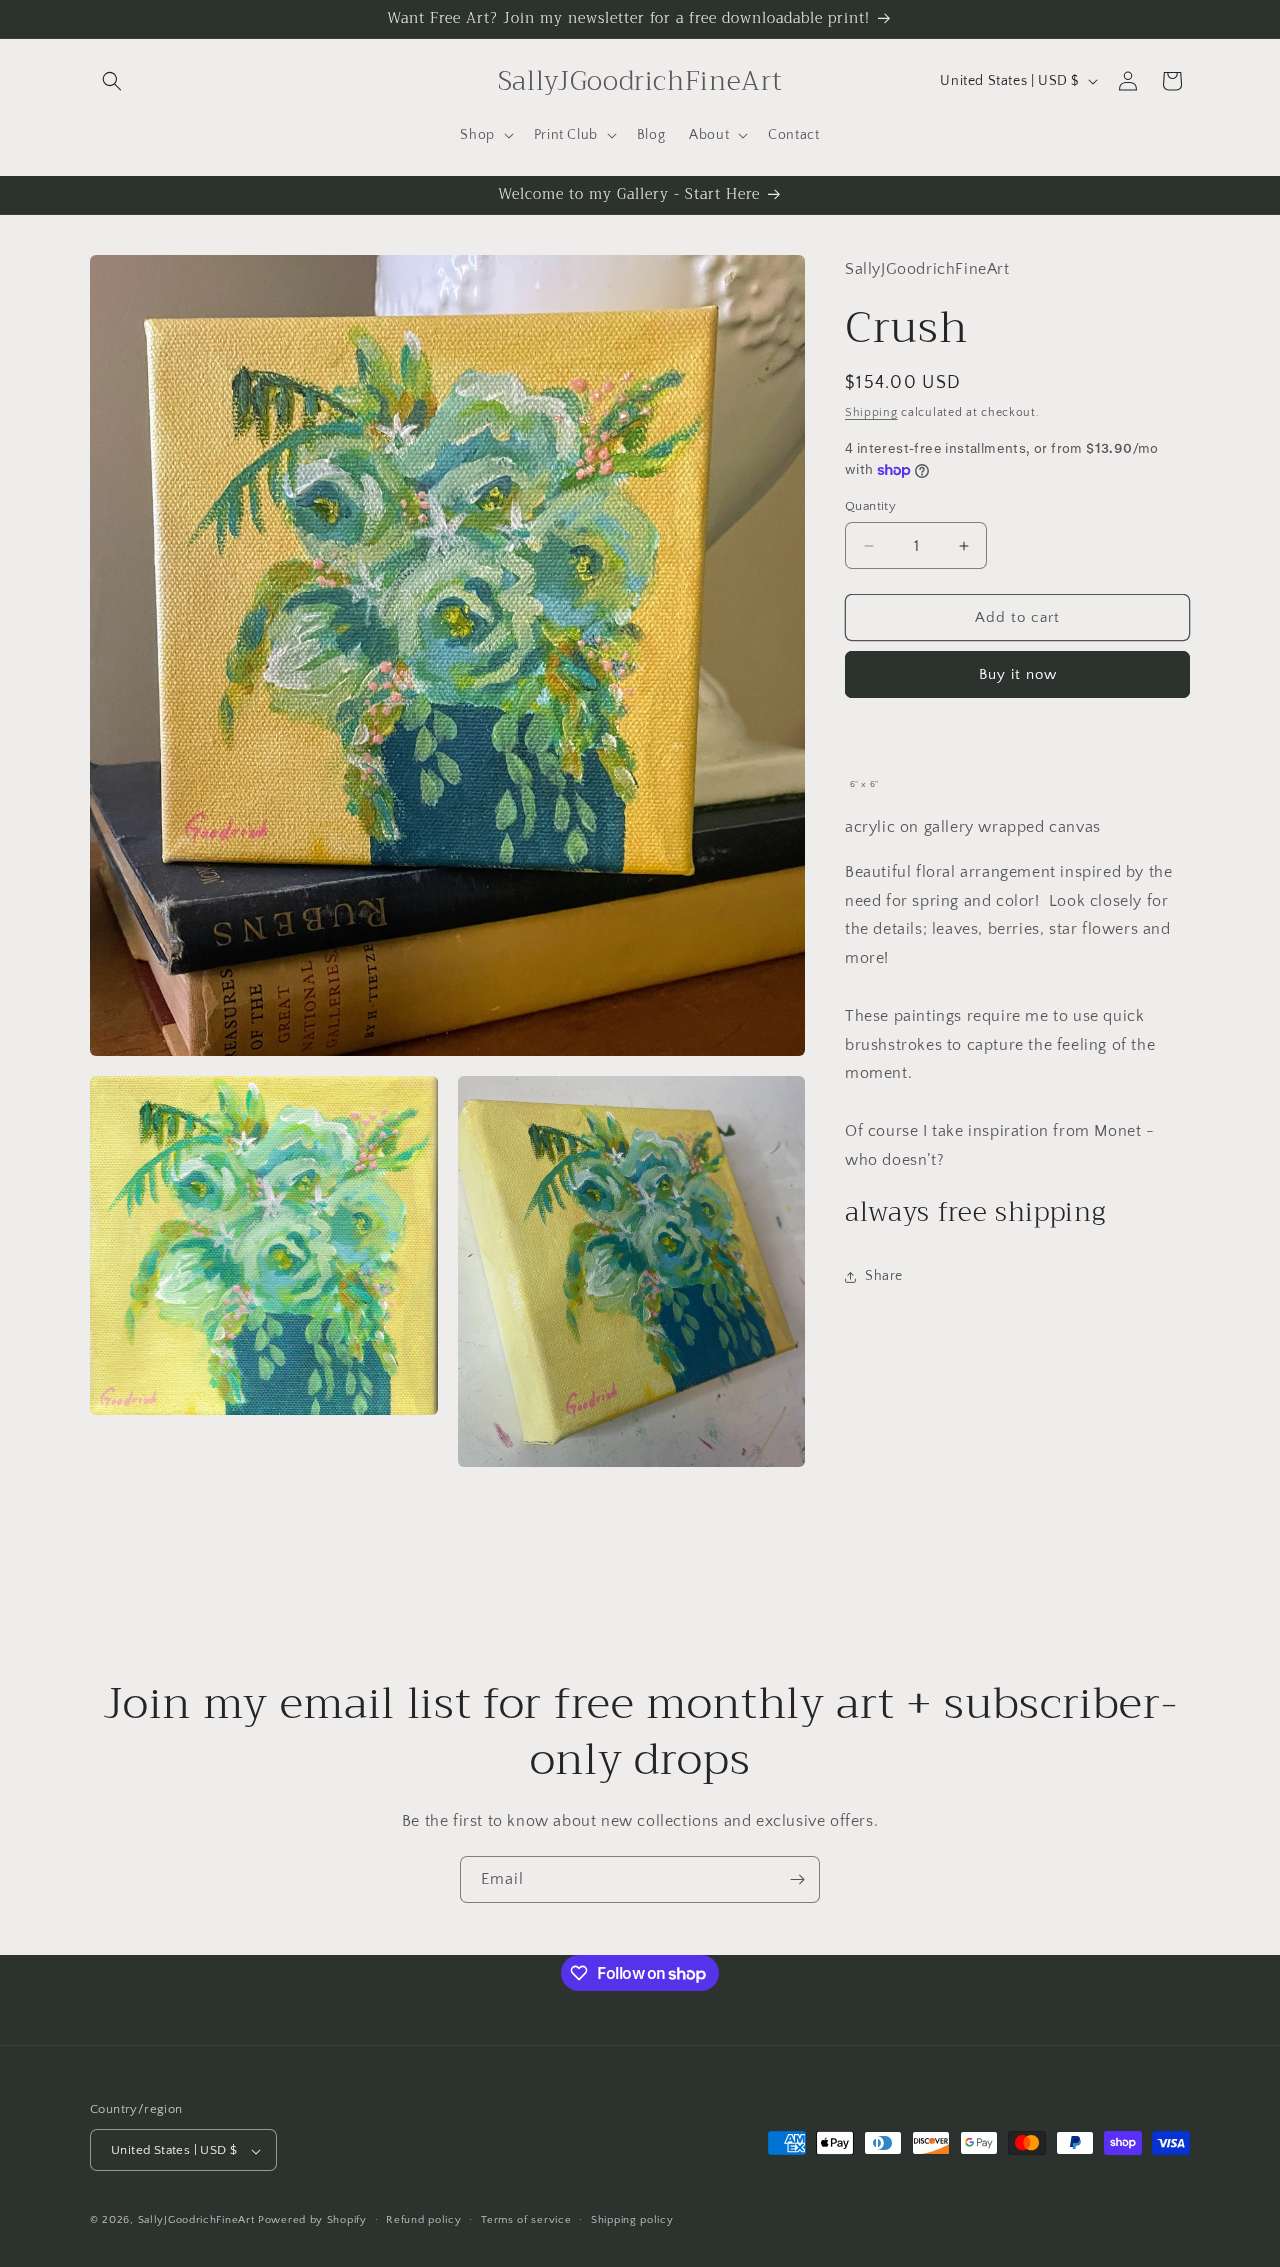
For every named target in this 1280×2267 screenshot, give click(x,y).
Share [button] (884, 1277)
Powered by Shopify (312, 2221)
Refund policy (423, 2220)
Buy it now (1018, 675)
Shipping (871, 412)
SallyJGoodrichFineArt (196, 2221)
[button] (112, 81)
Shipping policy (632, 2220)
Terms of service (526, 2220)
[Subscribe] (797, 1879)
